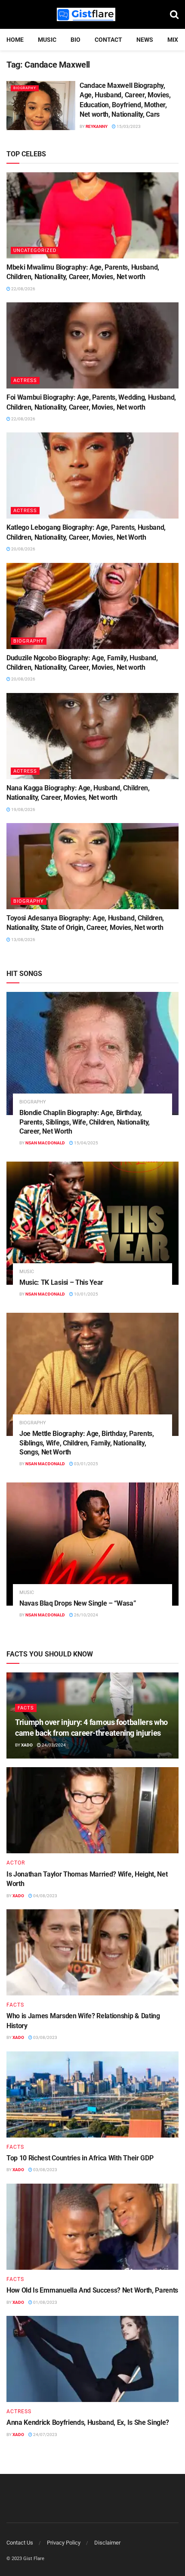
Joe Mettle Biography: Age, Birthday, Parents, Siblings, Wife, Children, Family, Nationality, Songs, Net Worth (87, 1443)
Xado (27, 1745)
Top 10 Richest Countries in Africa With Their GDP (80, 2158)
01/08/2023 (45, 2302)
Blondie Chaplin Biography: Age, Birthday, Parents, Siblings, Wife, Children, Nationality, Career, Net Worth (85, 1122)
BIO (76, 40)
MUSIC (47, 40)
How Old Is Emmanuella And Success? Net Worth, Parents (92, 2290)
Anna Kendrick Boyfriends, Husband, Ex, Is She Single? (88, 2422)
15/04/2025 (86, 1143)
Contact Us (20, 2543)
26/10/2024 (86, 1615)
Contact (108, 40)
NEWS (145, 40)
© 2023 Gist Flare (25, 2559)
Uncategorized (35, 250)
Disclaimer (107, 2543)
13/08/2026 (23, 940)
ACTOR (16, 1863)
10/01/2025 (86, 1294)
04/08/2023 (45, 1896)
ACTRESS (25, 381)
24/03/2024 (53, 1745)
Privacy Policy (64, 2543)
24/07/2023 (45, 2435)
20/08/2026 (23, 549)
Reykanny (97, 126)
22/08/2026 (23, 289)
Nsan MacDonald (45, 1143)
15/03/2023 (128, 126)
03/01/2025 (86, 1464)
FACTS (26, 1708)
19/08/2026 (23, 809)
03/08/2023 (45, 2037)
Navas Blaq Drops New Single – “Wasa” (78, 1603)
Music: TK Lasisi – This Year (61, 1282)
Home (15, 40)
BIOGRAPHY (25, 88)
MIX (173, 40)
